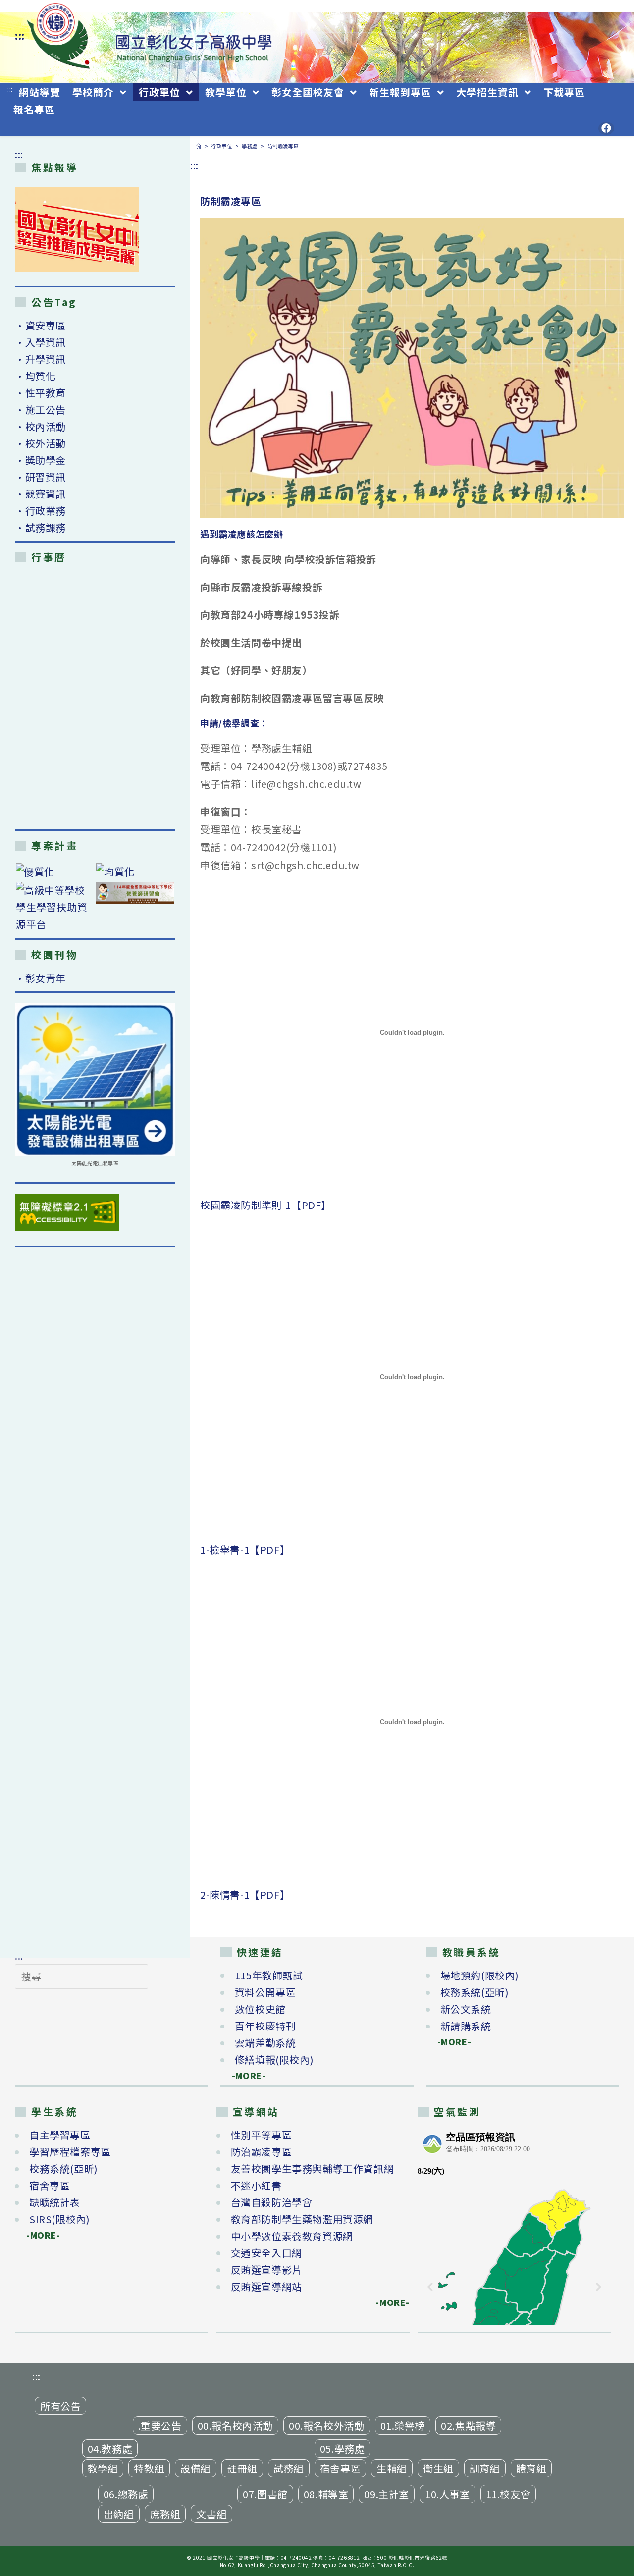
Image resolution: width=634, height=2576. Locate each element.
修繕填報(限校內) (274, 2059)
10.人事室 (448, 2494)
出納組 (119, 2514)
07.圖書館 (265, 2494)
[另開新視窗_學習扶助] (55, 907)
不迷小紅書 (256, 2185)
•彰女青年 (40, 978)
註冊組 (242, 2468)
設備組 (196, 2468)
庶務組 (165, 2514)
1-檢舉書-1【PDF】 (245, 1550)
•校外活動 (40, 443)
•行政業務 (40, 511)
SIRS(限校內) (59, 2219)
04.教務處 (110, 2448)
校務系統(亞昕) (475, 1992)
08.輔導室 (326, 2494)
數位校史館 (260, 2009)
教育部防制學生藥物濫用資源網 (302, 2219)
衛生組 (438, 2468)
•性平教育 (40, 393)
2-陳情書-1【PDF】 (245, 1894)
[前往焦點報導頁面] (77, 229)
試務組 (289, 2468)
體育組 (531, 2468)
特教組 (149, 2468)
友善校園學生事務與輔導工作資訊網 (313, 2168)
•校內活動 (40, 426)
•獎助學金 (40, 460)
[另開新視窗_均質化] (135, 871)
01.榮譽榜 (403, 2426)
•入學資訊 (40, 342)
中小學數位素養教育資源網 (292, 2236)
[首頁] (199, 146)
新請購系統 (466, 2026)
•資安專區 (40, 325)
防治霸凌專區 (262, 2152)
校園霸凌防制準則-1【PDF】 (266, 1205)
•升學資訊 (40, 359)
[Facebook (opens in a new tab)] (606, 128)
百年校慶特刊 (265, 2026)
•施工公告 (40, 410)
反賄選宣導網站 (266, 2286)
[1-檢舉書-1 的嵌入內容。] (412, 1377)
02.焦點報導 (468, 2426)
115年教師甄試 (269, 1975)
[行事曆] (95, 696)
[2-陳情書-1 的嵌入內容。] (412, 1722)
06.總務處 (126, 2494)
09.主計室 (387, 2494)
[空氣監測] (514, 2226)
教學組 (103, 2468)
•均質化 (35, 376)
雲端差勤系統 (265, 2043)
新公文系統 (466, 2009)
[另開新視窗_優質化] (55, 871)
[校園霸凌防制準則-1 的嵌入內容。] (412, 1033)
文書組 (211, 2514)
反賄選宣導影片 (266, 2270)
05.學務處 (343, 2448)
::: (20, 35)
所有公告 (60, 2406)
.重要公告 (160, 2426)
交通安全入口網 (266, 2253)
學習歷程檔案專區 (70, 2152)
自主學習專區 (60, 2135)
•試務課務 (40, 527)
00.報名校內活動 (235, 2426)
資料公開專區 (265, 1992)
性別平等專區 (262, 2135)
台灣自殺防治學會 (272, 2202)
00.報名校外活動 (326, 2426)
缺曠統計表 (55, 2202)
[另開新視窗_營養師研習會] (135, 893)
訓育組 (485, 2468)
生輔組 (392, 2468)
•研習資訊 (40, 477)
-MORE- (243, 2075)
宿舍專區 (50, 2185)
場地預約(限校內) (480, 1975)
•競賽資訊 (40, 494)
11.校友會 (508, 2494)
